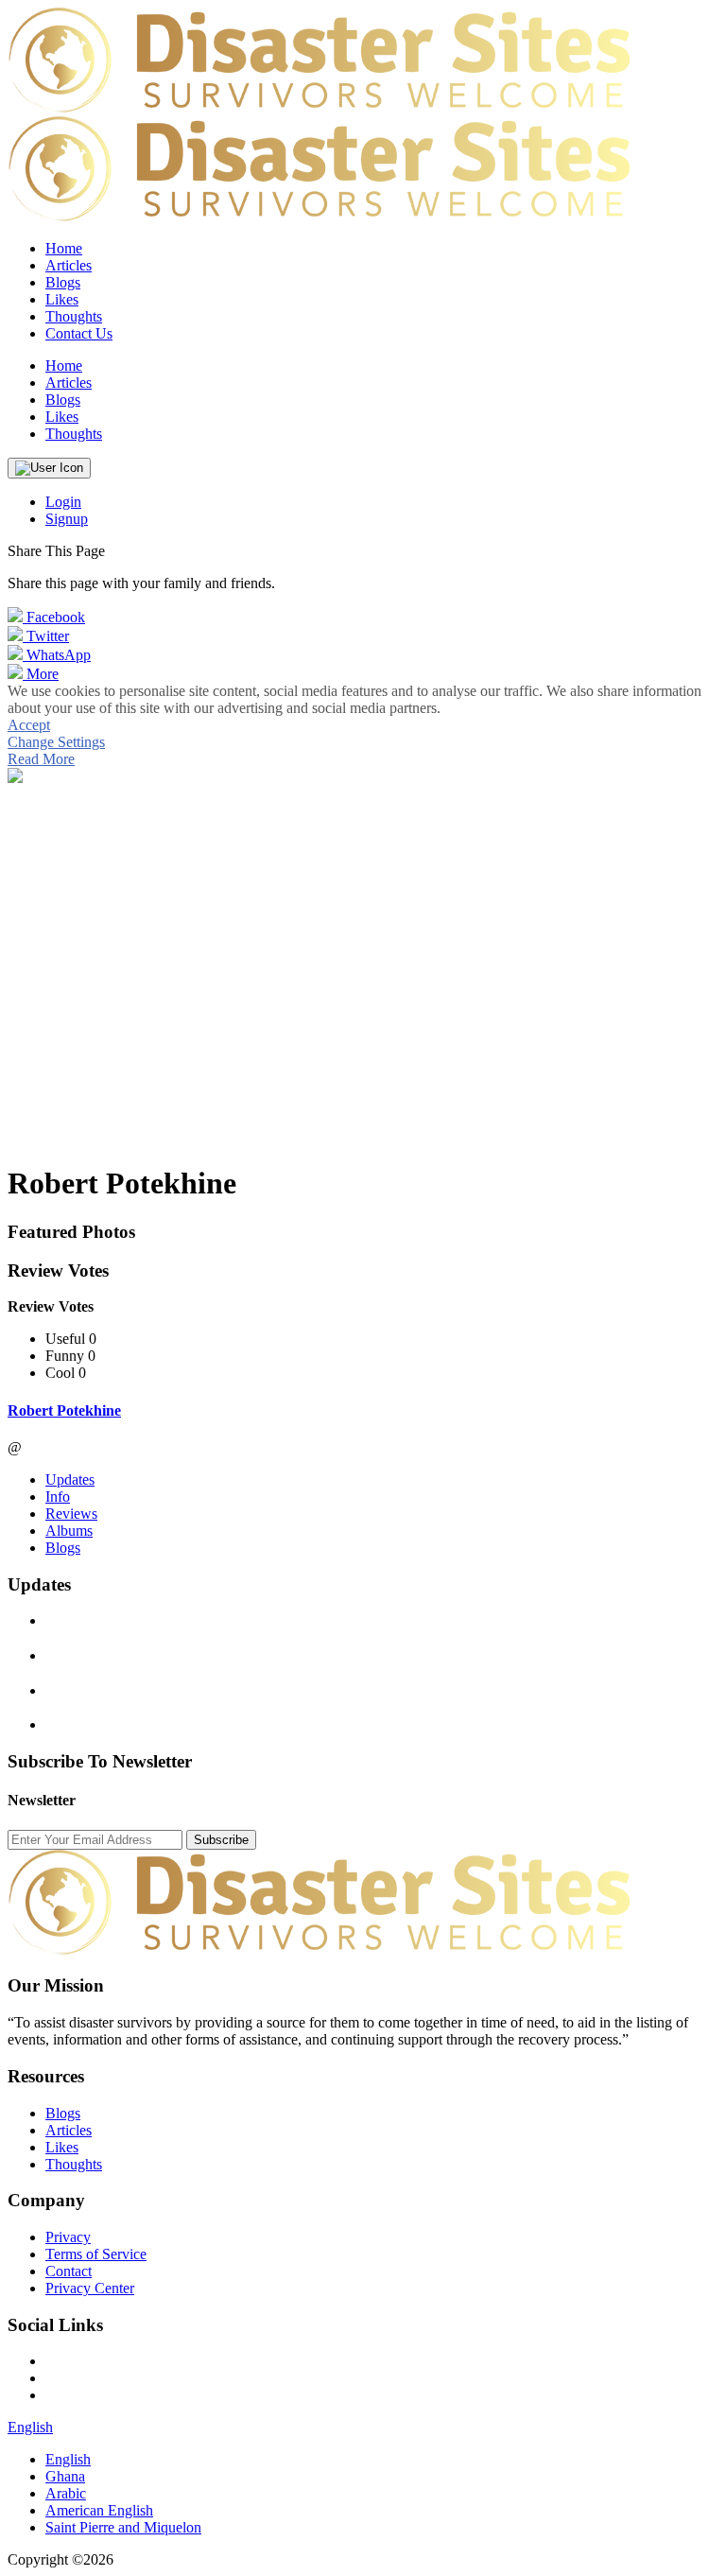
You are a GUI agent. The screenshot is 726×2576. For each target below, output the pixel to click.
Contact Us (79, 333)
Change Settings (56, 742)
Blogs (63, 1548)
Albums (69, 1531)
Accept (29, 725)
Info (58, 1497)
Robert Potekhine (64, 1410)
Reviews (71, 1514)
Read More (41, 759)
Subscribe (221, 1840)
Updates (70, 1479)
